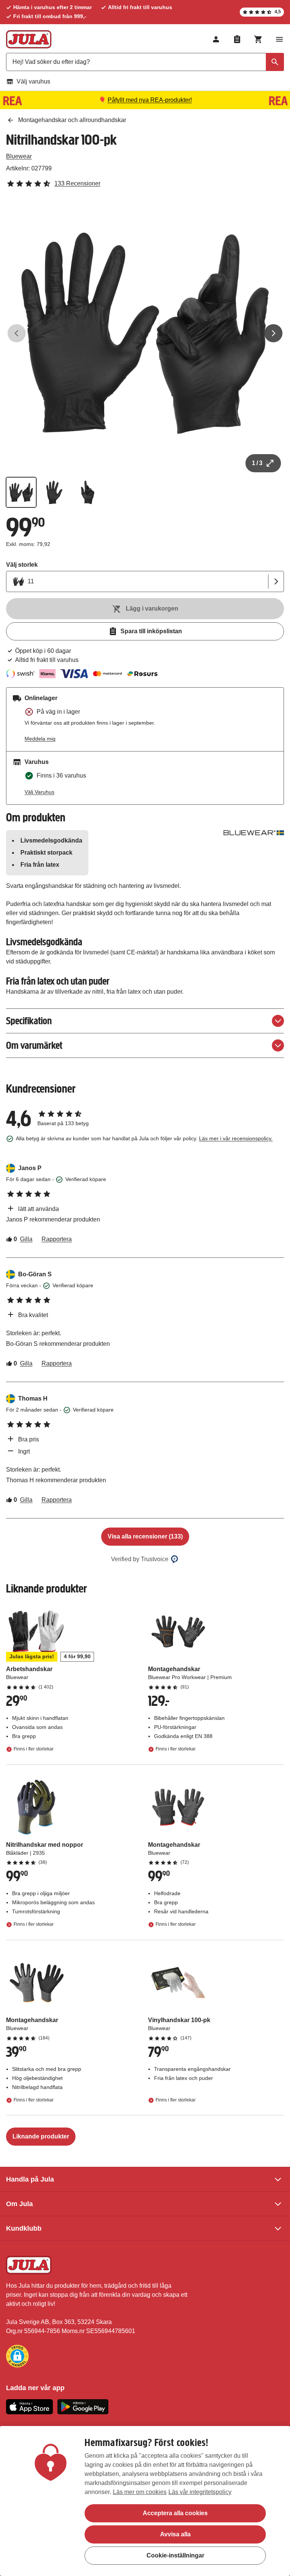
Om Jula (19, 2204)
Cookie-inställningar (175, 2555)
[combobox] (145, 62)
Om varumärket (34, 1045)
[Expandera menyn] (279, 39)
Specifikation (29, 1021)
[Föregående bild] (17, 333)
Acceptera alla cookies (175, 2513)
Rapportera (57, 1239)
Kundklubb (24, 2228)
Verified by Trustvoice (140, 1559)
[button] (17, 2356)
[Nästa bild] (273, 333)
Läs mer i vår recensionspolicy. (236, 1138)
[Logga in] (216, 39)
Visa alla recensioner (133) (145, 1536)
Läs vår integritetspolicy (200, 2492)
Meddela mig (40, 739)
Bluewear (19, 156)
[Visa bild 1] (21, 492)
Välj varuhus (33, 81)
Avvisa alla (175, 2534)
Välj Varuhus (39, 792)
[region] (145, 2501)
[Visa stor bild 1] (145, 333)
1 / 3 (257, 463)
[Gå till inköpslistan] (237, 39)
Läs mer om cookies (140, 2492)
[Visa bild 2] (54, 492)
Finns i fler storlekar (34, 1749)
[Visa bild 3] (88, 492)
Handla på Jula (30, 2179)
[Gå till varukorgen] (258, 39)
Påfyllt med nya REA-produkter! (150, 100)
